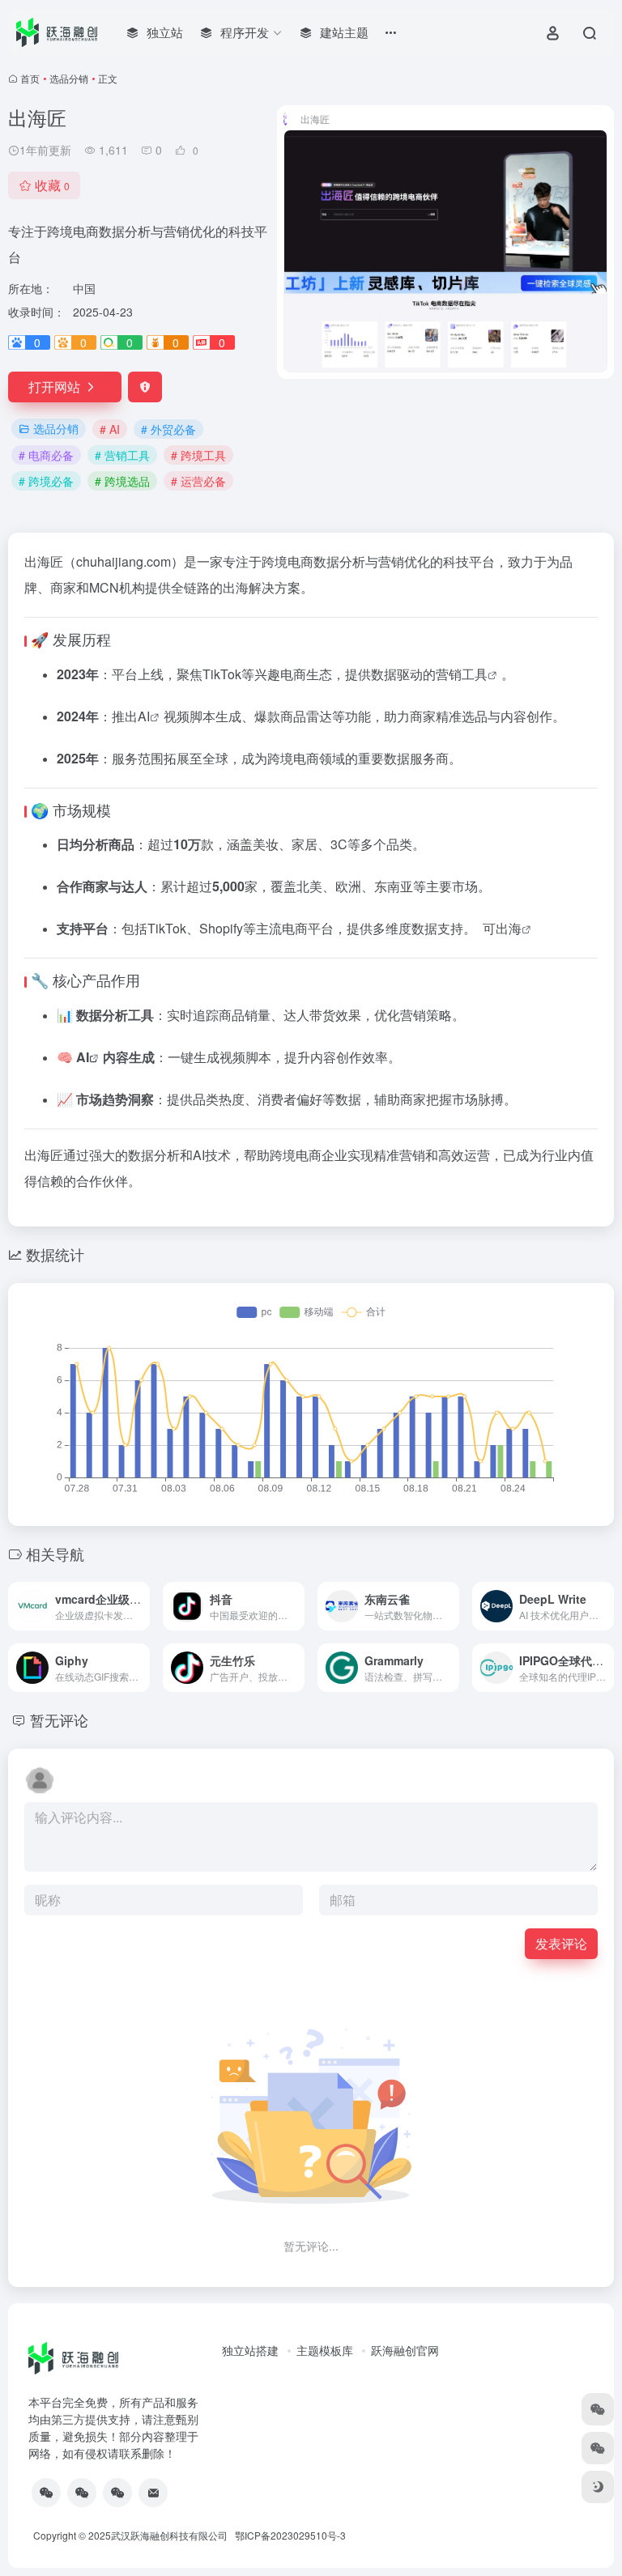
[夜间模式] (598, 2487)
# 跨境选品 (122, 481)
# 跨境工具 (198, 455)
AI (144, 716)
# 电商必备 (46, 455)
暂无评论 (59, 1719)
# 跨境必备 (46, 481)
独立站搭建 (250, 2350)
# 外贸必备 (168, 429)
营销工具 (462, 674)
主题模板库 (325, 2350)
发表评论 (561, 1943)
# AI (110, 429)
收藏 (52, 185)
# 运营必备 (198, 481)
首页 (30, 78)
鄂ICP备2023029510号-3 (290, 2535)
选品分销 (69, 78)
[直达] (141, 1606)
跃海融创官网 (405, 2350)
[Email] (153, 2493)
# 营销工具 (122, 455)
